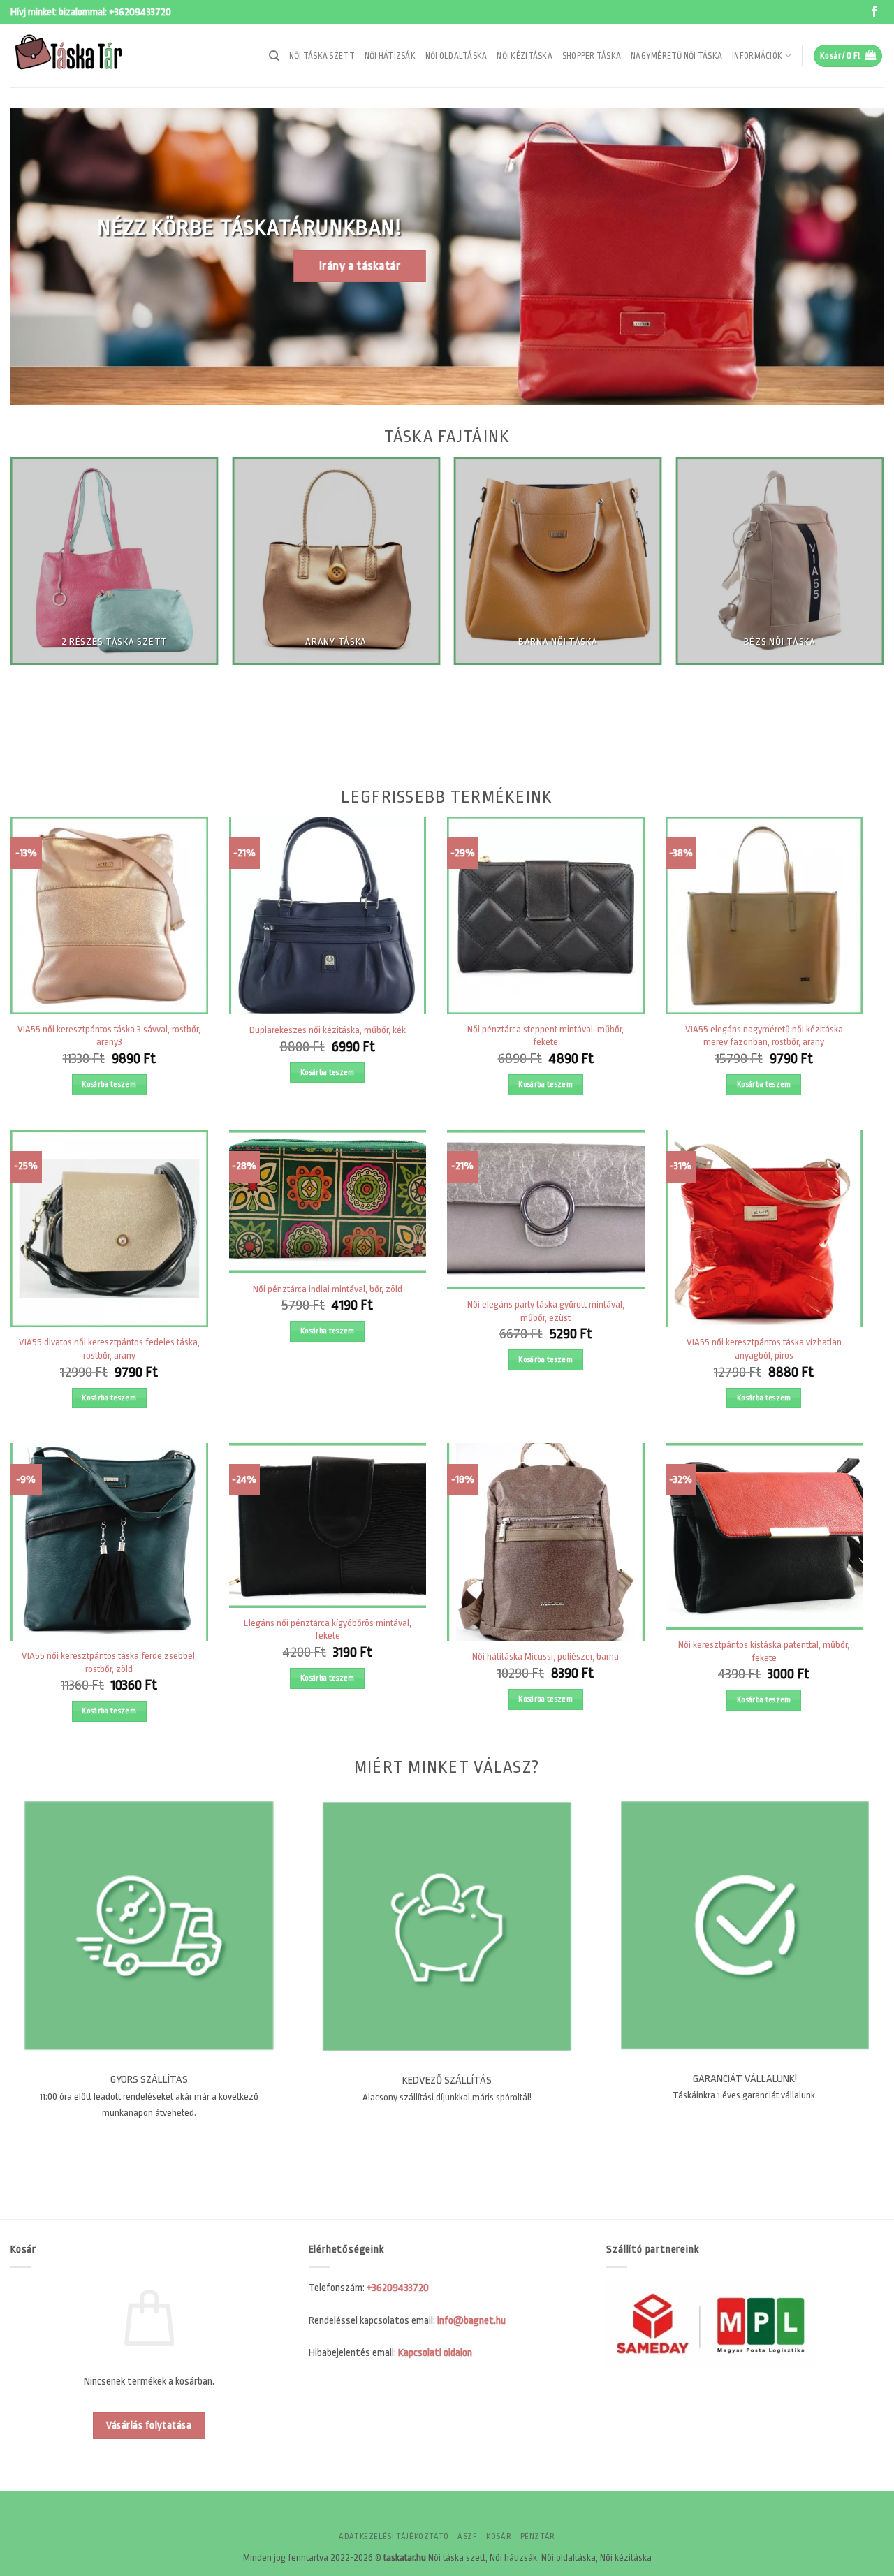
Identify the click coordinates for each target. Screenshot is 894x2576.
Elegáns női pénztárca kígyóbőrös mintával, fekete (328, 1630)
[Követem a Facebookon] (874, 12)
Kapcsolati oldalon (435, 2353)
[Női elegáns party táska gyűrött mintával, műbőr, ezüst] (546, 1210)
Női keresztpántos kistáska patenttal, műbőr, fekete (764, 1651)
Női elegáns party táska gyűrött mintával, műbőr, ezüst (546, 1311)
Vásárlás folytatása (149, 2425)
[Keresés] (274, 56)
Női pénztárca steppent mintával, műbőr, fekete (545, 1036)
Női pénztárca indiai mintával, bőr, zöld (328, 1289)
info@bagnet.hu (471, 2321)
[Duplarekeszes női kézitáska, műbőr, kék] (328, 915)
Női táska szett (322, 56)
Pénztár (538, 2537)
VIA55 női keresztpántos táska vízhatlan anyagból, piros (764, 1349)
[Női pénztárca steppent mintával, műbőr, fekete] (546, 915)
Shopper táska (592, 56)
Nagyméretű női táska (676, 56)
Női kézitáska (524, 56)
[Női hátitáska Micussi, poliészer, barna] (546, 1542)
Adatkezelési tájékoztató (394, 2537)
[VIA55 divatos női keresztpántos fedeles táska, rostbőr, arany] (109, 1229)
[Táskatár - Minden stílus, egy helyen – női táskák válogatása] (80, 56)
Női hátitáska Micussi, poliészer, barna (545, 1656)
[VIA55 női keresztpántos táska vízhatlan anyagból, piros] (764, 1229)
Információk (757, 56)
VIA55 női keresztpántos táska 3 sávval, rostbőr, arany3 (109, 1036)
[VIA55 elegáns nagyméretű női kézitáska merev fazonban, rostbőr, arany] (764, 915)
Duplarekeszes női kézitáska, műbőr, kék (328, 1030)
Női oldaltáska (456, 56)
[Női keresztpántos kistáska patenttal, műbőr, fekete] (764, 1536)
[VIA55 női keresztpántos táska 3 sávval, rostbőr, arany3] (109, 915)
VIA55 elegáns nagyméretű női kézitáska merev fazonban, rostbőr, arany (764, 1036)
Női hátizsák (390, 56)
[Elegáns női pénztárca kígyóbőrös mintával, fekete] (328, 1525)
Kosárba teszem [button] (109, 1084)
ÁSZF (467, 2537)
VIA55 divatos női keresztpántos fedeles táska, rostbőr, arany (109, 1349)
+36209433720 (140, 12)
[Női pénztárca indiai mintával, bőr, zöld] (328, 1201)
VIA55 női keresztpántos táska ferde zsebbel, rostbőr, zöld (109, 1662)
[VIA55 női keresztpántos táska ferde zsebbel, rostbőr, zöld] (109, 1542)
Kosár (499, 2537)
